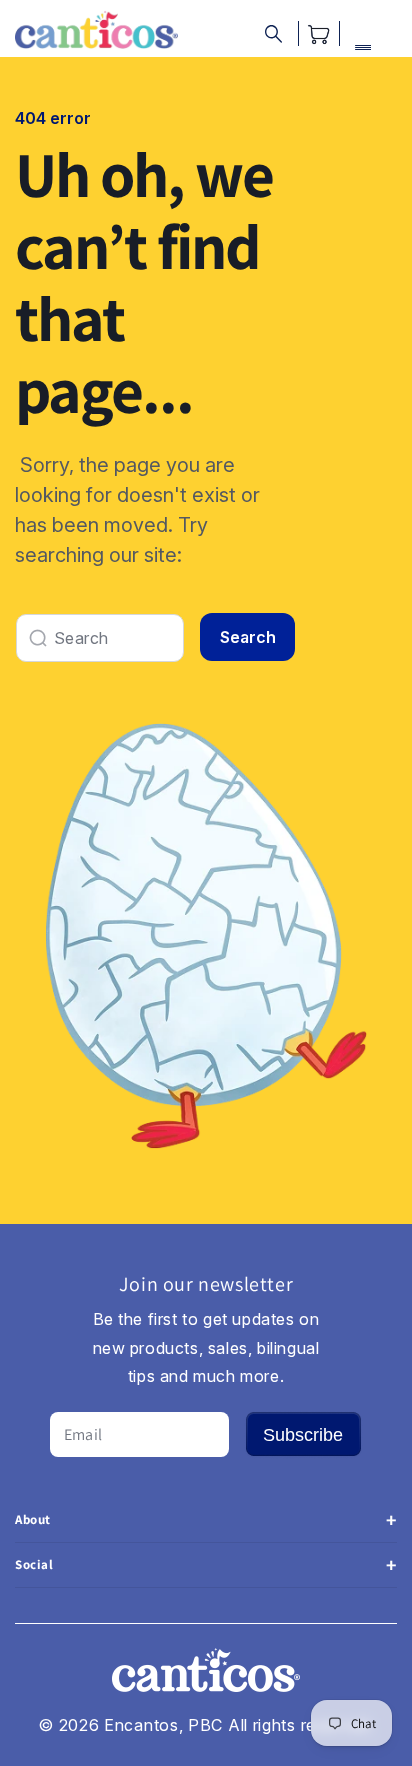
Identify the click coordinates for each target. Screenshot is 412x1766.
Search (248, 637)
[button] (273, 33)
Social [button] (34, 1564)
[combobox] (100, 638)
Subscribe (303, 1435)
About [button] (33, 1519)
